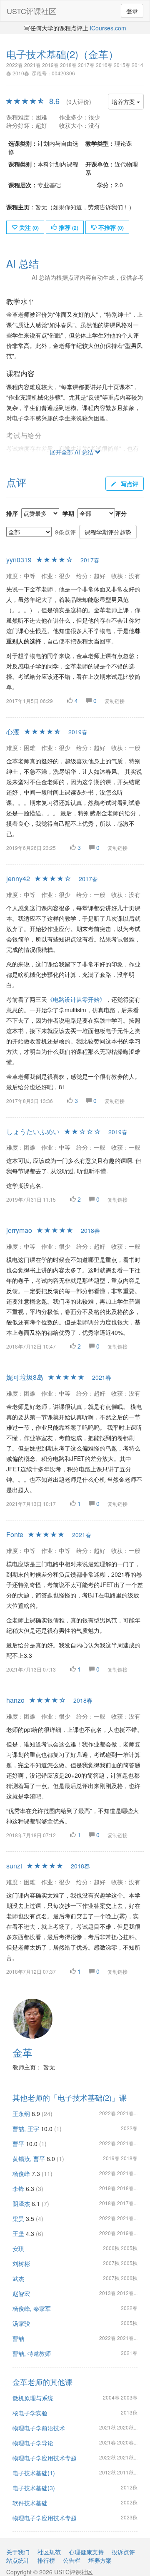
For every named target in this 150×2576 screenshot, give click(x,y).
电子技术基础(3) (34, 2488)
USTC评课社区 (31, 11)
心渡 (13, 732)
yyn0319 (19, 560)
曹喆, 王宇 (26, 2129)
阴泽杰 (21, 2203)
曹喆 (18, 2338)
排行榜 (46, 2560)
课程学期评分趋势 (108, 532)
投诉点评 (123, 2552)
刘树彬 (21, 2263)
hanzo (15, 1700)
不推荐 (110, 227)
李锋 (18, 2188)
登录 (132, 11)
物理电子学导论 (33, 2443)
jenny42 (18, 878)
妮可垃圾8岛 (25, 1377)
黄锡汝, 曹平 (29, 2159)
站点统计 (18, 2560)
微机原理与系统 (33, 2398)
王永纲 (21, 2114)
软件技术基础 (30, 2503)
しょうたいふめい (33, 1132)
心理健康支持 (86, 2552)
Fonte (15, 1534)
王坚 (18, 2233)
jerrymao (19, 1230)
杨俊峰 (21, 2174)
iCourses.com (108, 28)
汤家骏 (21, 2323)
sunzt (14, 1866)
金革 (22, 2052)
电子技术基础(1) (34, 2473)
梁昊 (18, 2218)
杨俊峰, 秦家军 (32, 2308)
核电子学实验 (30, 2413)
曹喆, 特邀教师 (32, 2353)
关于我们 (18, 2552)
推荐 (68, 227)
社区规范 (49, 2552)
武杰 (18, 2278)
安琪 (18, 2248)
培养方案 (124, 102)
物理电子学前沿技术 (39, 2428)
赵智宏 (21, 2293)
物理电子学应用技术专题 (45, 2458)
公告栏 (72, 2560)
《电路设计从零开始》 (76, 999)
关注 (28, 227)
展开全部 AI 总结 (72, 452)
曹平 (18, 2144)
